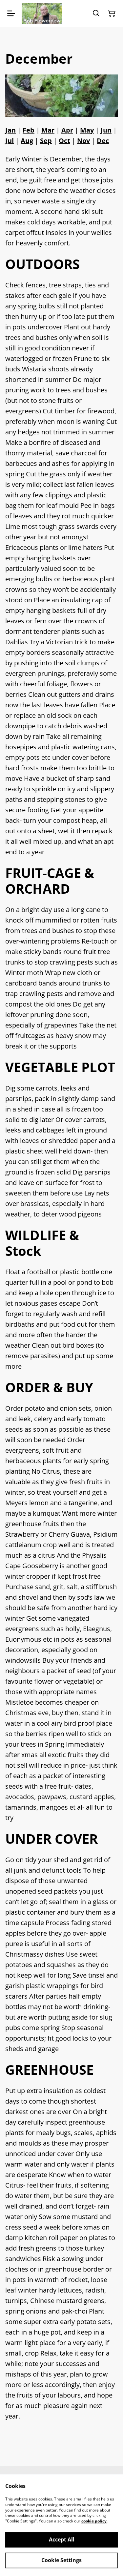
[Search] (96, 13)
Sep (46, 141)
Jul (10, 141)
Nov (83, 141)
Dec (103, 141)
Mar (48, 130)
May (87, 130)
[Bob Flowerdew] (42, 13)
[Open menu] (11, 13)
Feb (29, 130)
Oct (64, 141)
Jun (106, 130)
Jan (10, 130)
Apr (67, 130)
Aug (27, 141)
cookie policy (94, 2521)
